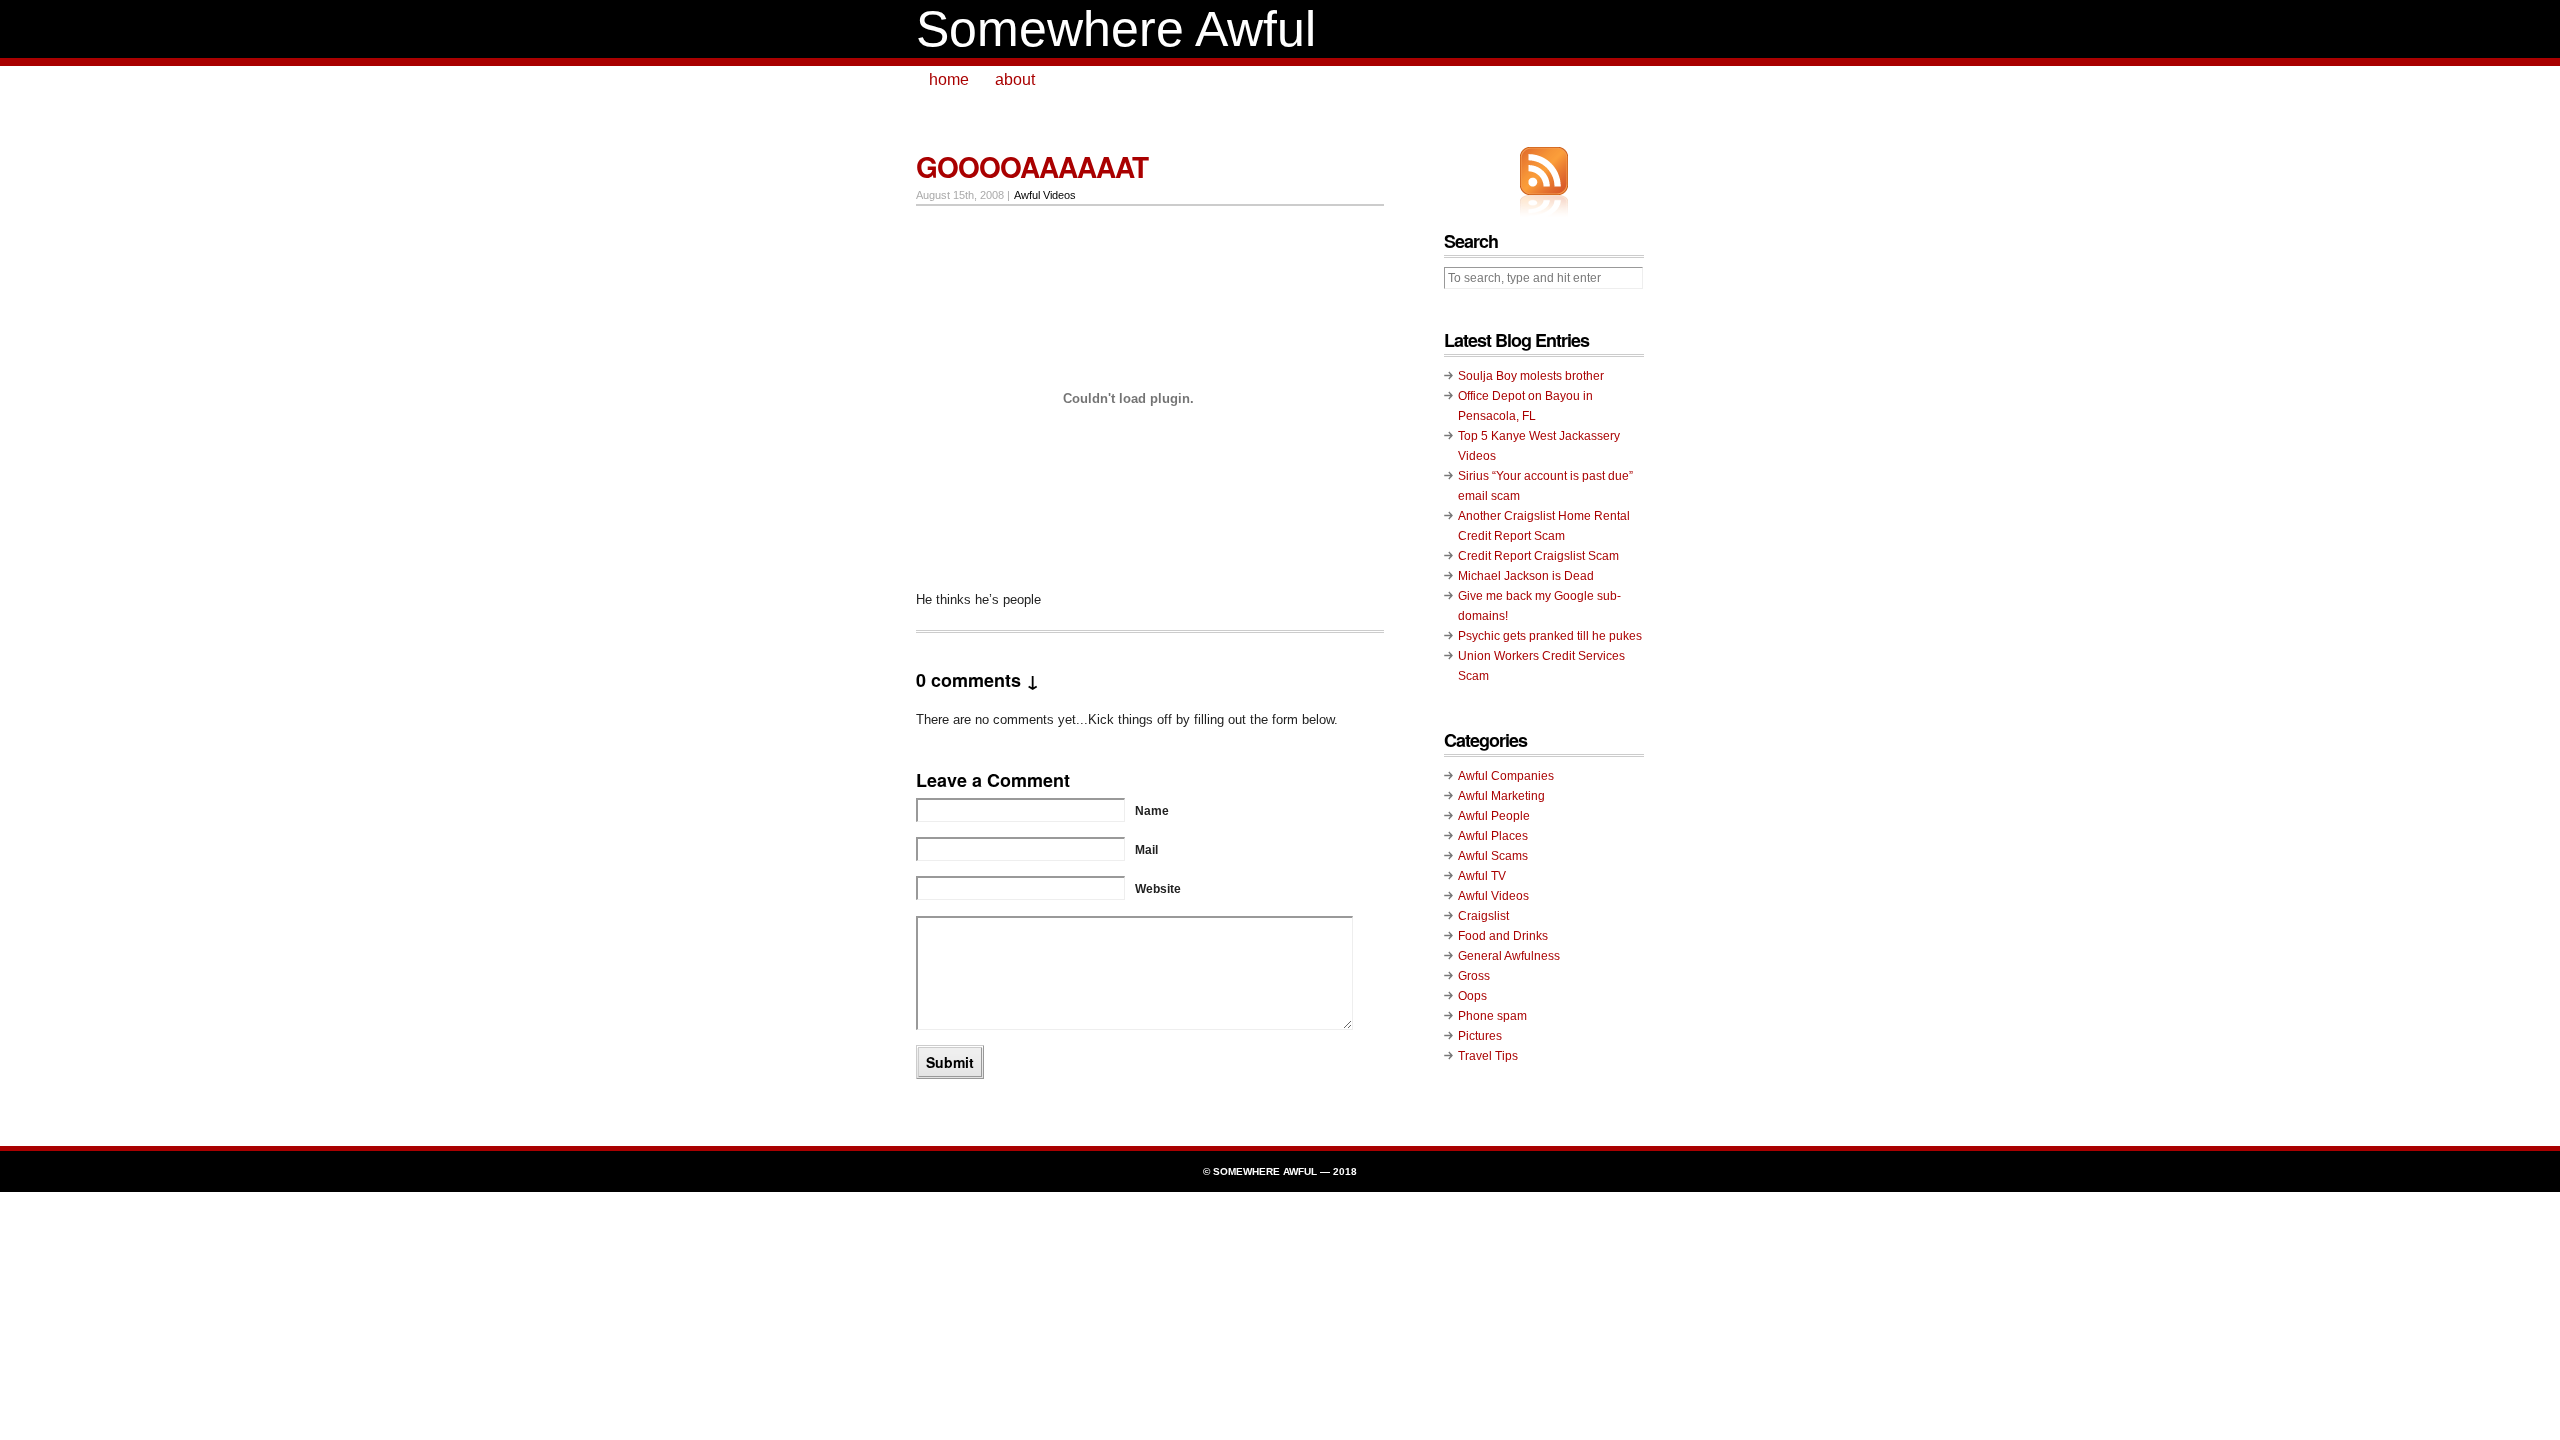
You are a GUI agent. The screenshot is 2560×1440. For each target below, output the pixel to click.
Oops (1472, 996)
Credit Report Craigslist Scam (1538, 556)
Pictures (1480, 1036)
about (1015, 79)
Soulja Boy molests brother (1531, 376)
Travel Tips (1488, 1056)
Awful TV (1482, 876)
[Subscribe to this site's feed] (1544, 171)
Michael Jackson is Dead (1526, 576)
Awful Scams (1493, 856)
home (949, 79)
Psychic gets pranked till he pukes (1550, 636)
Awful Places (1493, 836)
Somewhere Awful (1116, 29)
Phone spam (1492, 1016)
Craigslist (1483, 916)
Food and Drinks (1503, 936)
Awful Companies (1506, 776)
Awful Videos (1045, 195)
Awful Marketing (1501, 796)
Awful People (1494, 816)
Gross (1474, 976)
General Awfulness (1509, 956)
